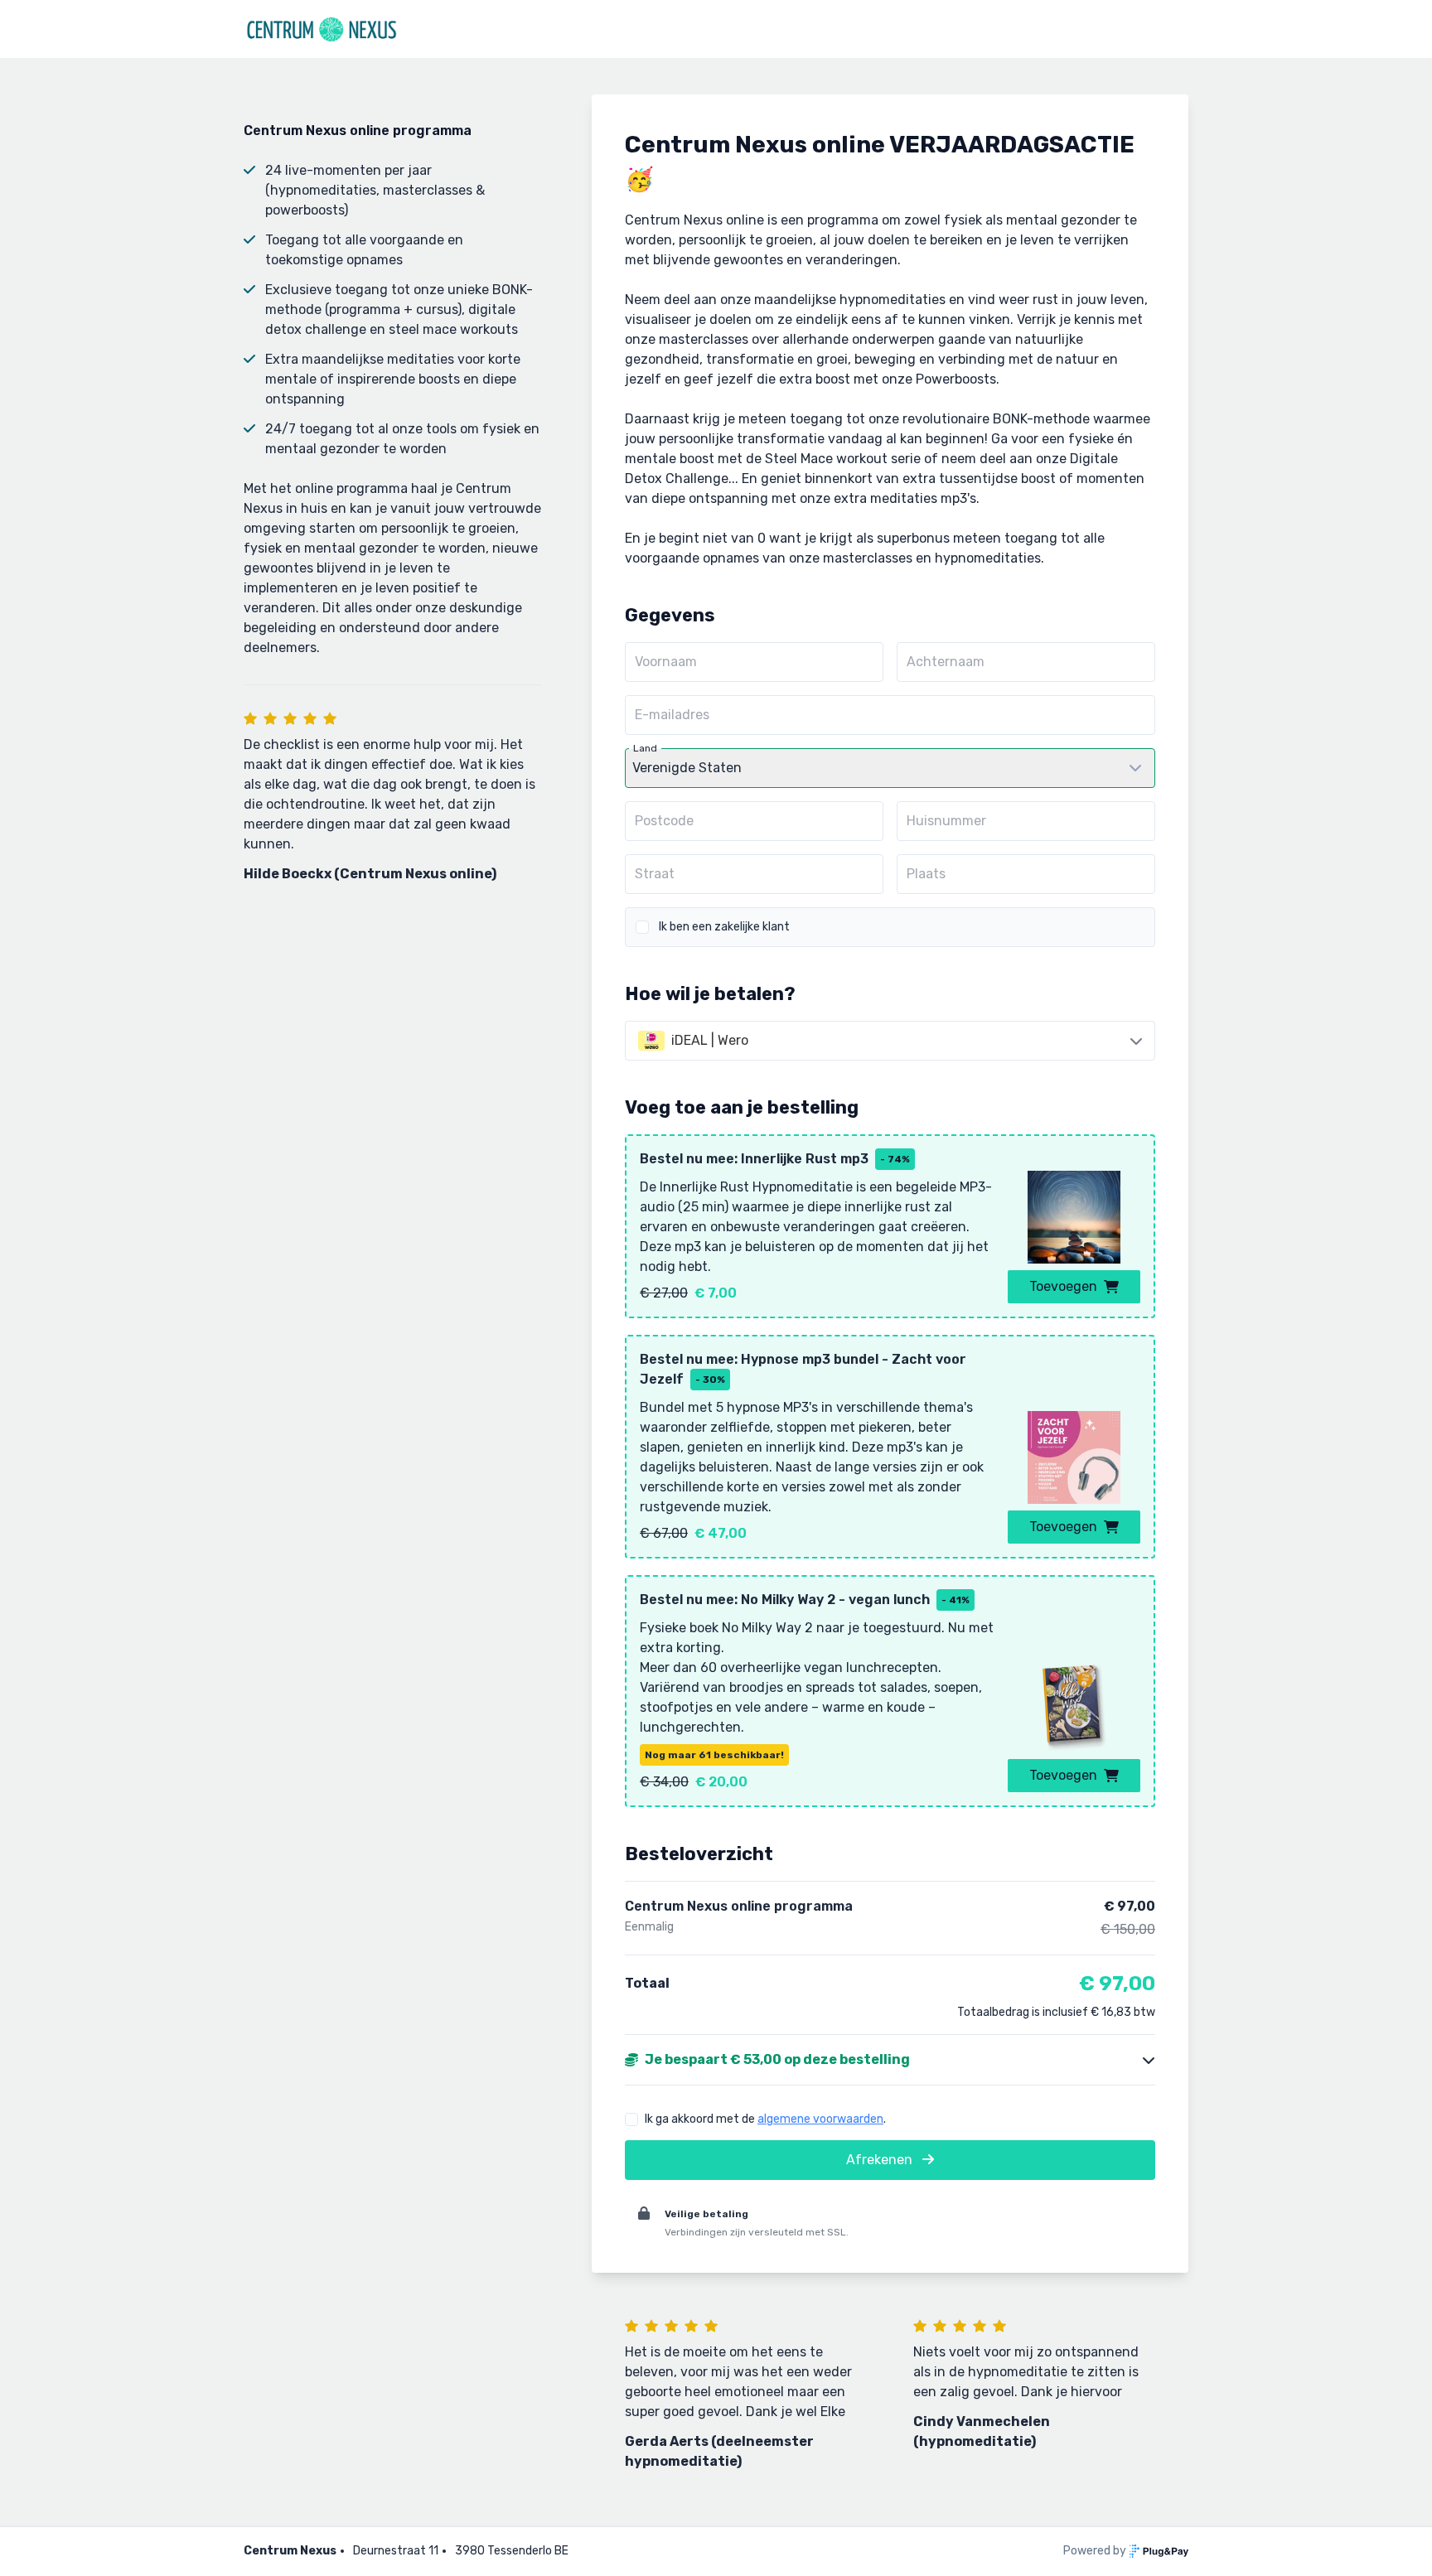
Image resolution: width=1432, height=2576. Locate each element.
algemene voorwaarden (820, 2119)
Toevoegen (1063, 1286)
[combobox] (890, 1041)
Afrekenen (881, 2160)
